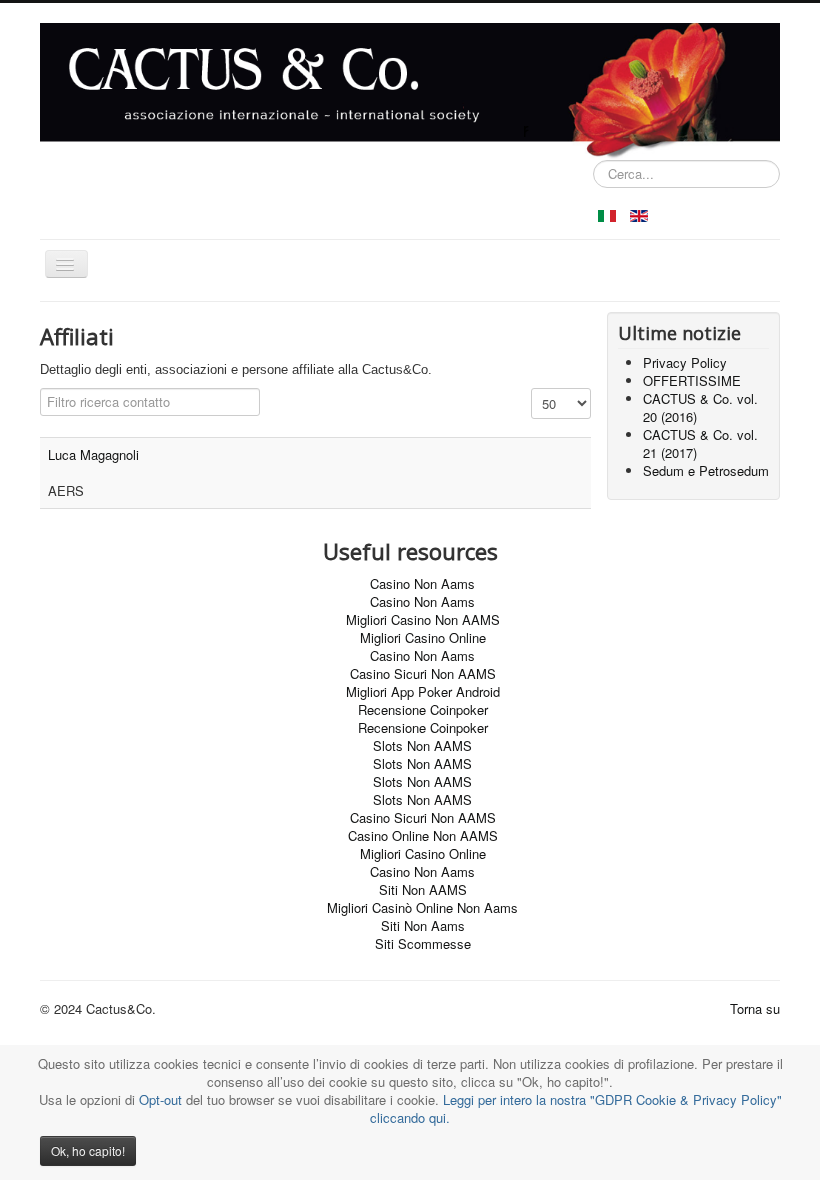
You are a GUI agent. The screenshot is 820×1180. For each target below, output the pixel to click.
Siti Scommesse (423, 943)
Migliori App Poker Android (423, 691)
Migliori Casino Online (423, 637)
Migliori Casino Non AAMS (423, 619)
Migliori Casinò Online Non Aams (422, 907)
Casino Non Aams (422, 583)
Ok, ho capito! (88, 1150)
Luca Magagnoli (93, 454)
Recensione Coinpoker (423, 709)
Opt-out (160, 1099)
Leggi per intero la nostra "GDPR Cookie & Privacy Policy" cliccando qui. (576, 1108)
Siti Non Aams (423, 925)
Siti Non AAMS (423, 889)
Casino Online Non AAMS (423, 835)
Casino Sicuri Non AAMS (423, 673)
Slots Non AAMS (422, 745)
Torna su (755, 1008)
